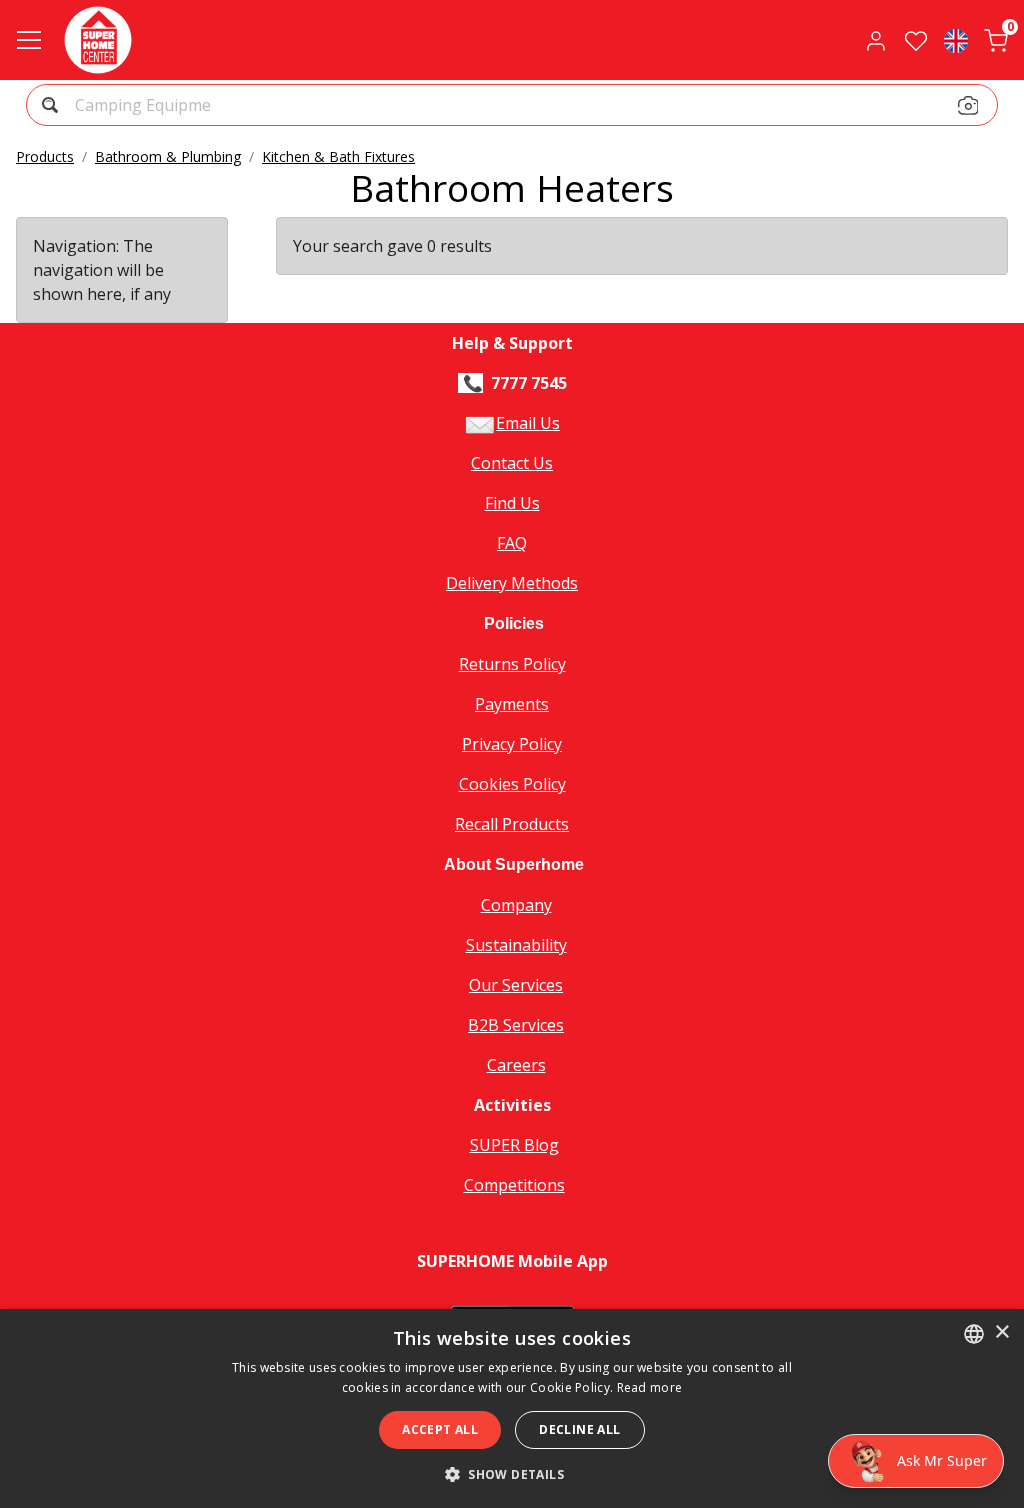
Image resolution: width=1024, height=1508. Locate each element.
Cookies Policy (512, 784)
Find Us (512, 503)
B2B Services (516, 1025)
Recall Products (512, 824)
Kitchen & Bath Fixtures (338, 156)
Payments (512, 704)
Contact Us (512, 463)
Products (45, 156)
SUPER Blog (514, 1145)
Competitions (514, 1185)
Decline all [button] (579, 1429)
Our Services (516, 985)
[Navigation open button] (29, 40)
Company (516, 905)
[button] (956, 40)
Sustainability (516, 945)
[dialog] (512, 1408)
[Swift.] (98, 40)
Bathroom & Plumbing (168, 156)
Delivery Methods (512, 583)
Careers (516, 1065)
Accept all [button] (440, 1429)
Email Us (528, 423)
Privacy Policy (512, 744)
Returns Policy (512, 664)
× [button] (1001, 1332)
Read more (650, 1387)
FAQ (512, 543)
